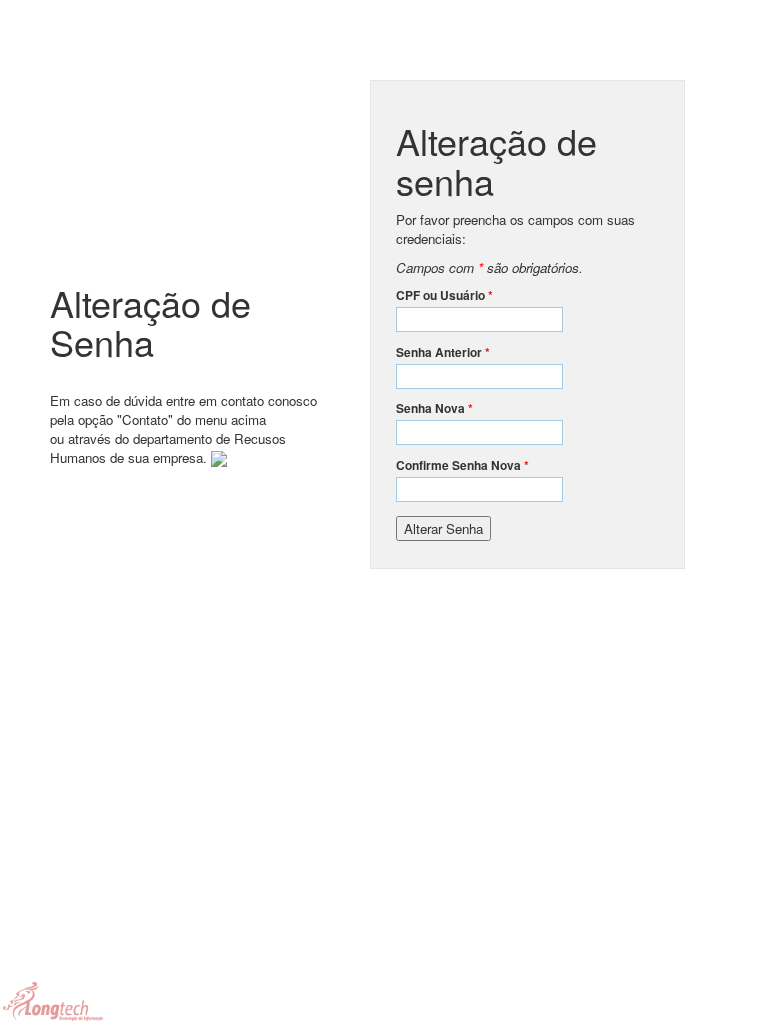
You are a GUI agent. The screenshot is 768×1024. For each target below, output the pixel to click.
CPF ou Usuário (444, 295)
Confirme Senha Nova (462, 465)
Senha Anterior (443, 352)
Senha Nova (434, 408)
